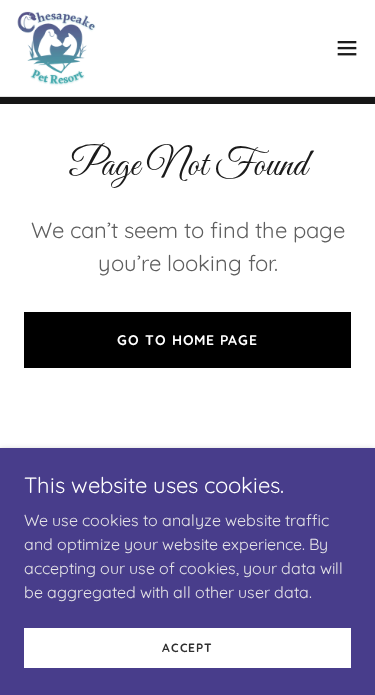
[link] (56, 48)
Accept (187, 647)
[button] (347, 48)
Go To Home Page (187, 340)
